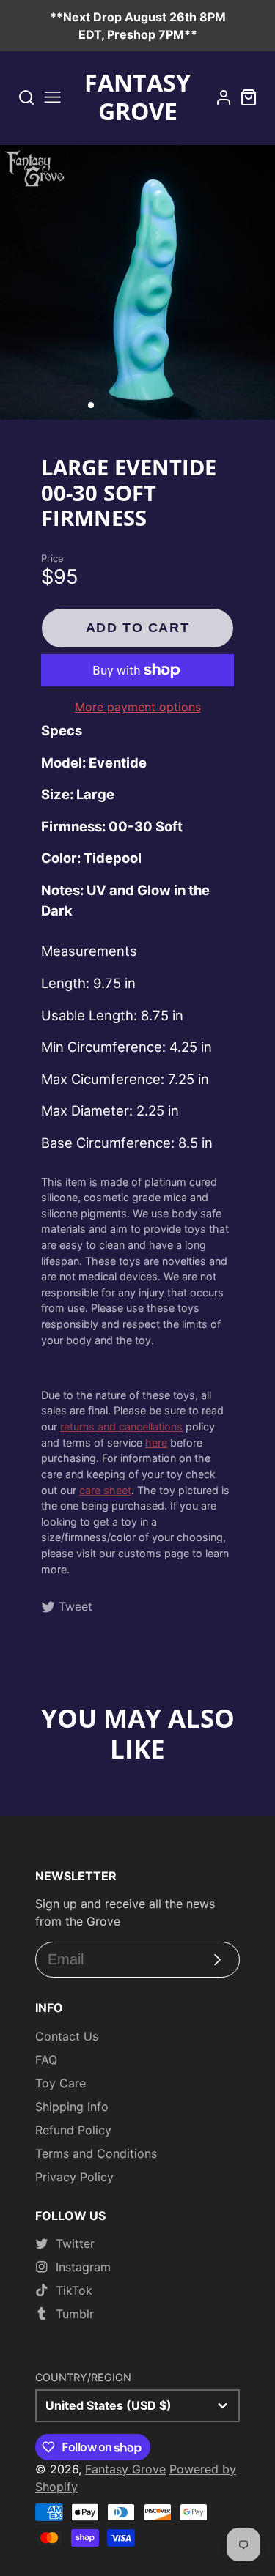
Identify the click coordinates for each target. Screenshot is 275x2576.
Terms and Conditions (96, 2153)
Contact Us (67, 2036)
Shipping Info (72, 2107)
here (156, 1443)
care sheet (105, 1490)
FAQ (46, 2060)
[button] (91, 405)
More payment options (138, 707)
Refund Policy (73, 2130)
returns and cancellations (121, 1426)
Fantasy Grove (125, 2469)
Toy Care (60, 2083)
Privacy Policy (74, 2177)
